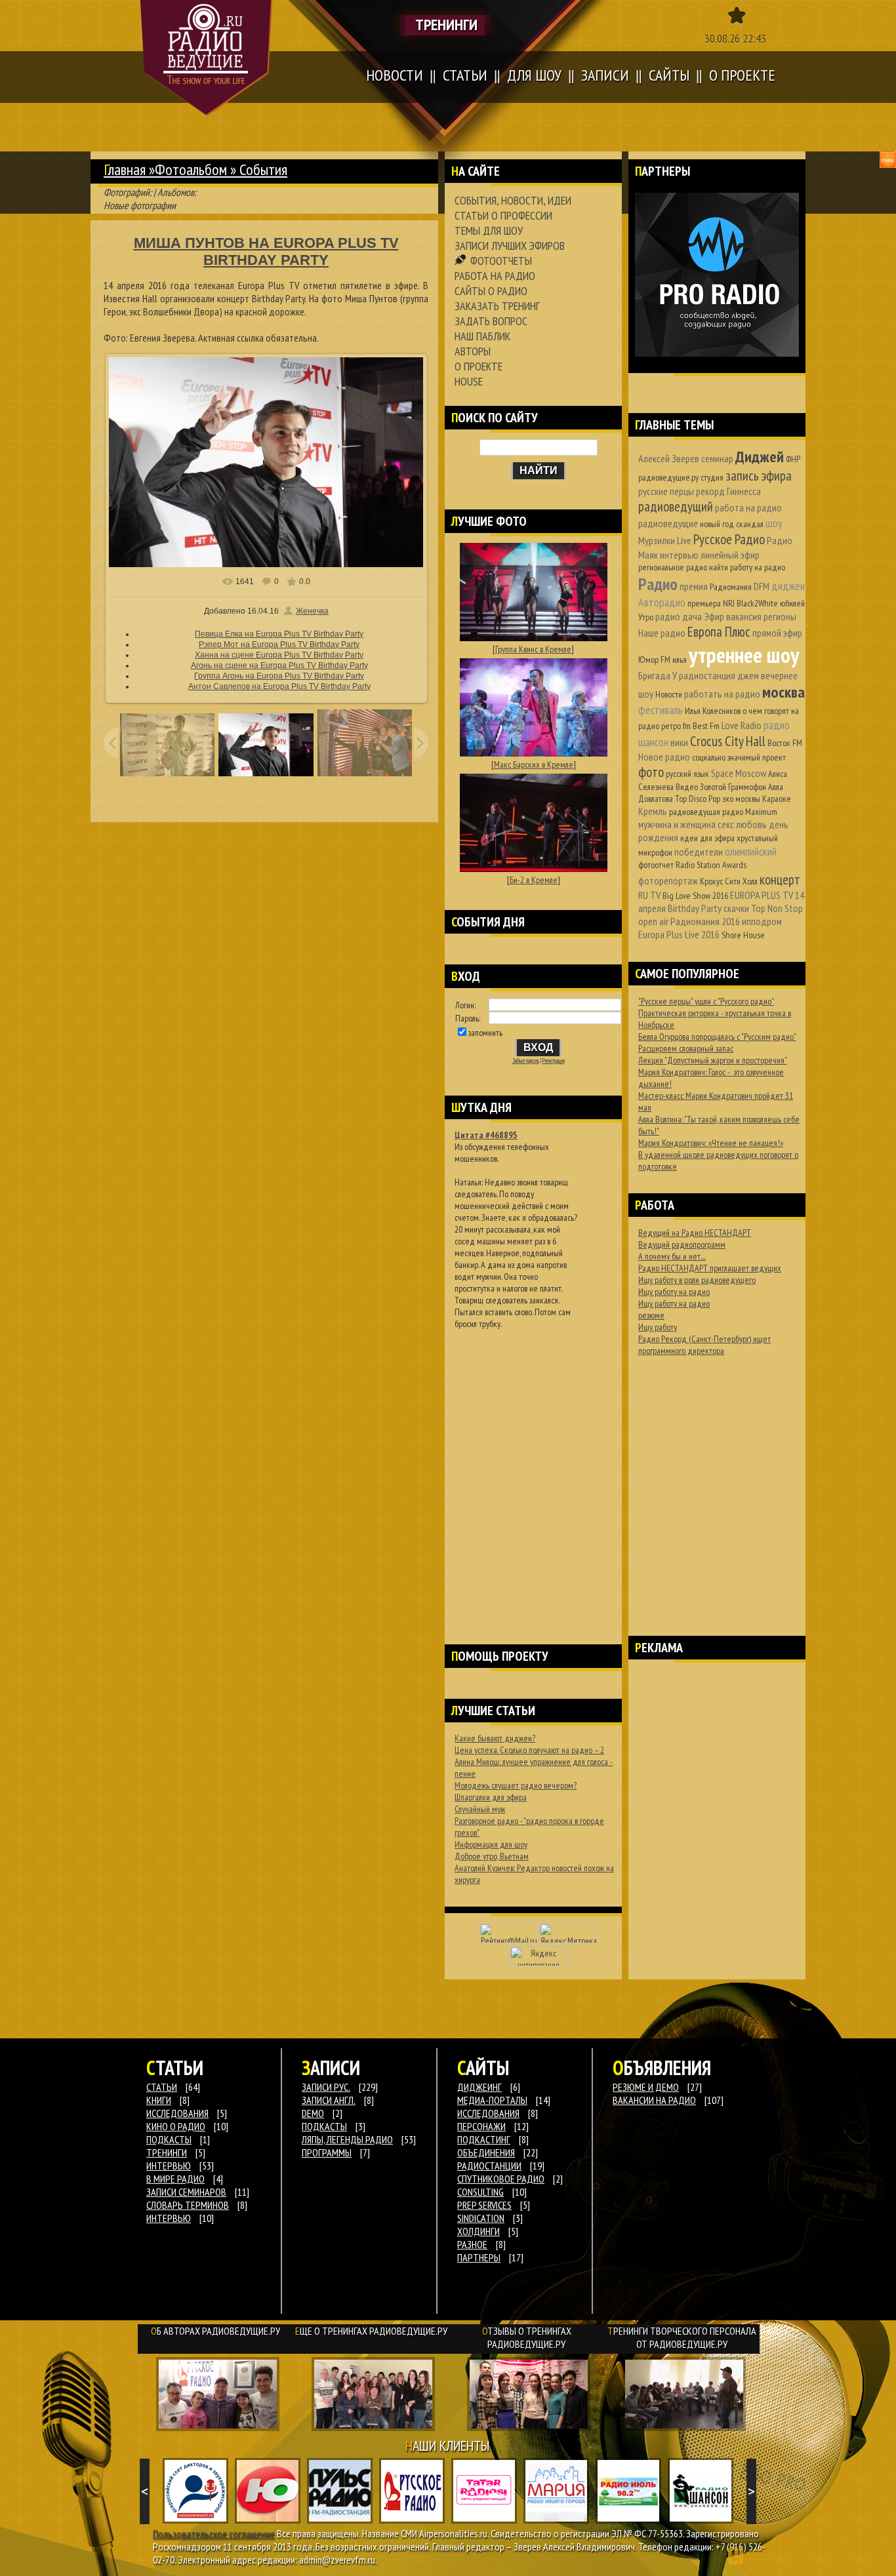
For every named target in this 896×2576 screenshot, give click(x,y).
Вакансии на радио (654, 2100)
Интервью (169, 2218)
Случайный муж (480, 1809)
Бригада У (658, 675)
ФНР (793, 459)
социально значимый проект (739, 757)
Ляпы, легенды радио (347, 2139)
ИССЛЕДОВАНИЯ (177, 2113)
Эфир (714, 616)
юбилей (792, 603)
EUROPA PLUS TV (762, 895)
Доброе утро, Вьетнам (492, 1856)
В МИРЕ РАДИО (175, 2179)
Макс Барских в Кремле (534, 764)
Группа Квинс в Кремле (533, 649)
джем (748, 675)
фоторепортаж (668, 881)
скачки (736, 908)
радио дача (679, 616)
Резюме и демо (646, 2087)
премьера (704, 603)
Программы (327, 2152)
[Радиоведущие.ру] (206, 58)
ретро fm (676, 726)
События (263, 169)
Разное (472, 2244)
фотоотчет (656, 865)
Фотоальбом (191, 169)
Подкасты (324, 2126)
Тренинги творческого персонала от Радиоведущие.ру (682, 2337)
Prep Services (484, 2205)
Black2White (757, 603)
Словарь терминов (188, 2205)
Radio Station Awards (711, 865)
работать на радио (722, 694)
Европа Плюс (719, 632)
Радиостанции (489, 2166)
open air (653, 921)
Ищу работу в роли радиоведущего (697, 1280)
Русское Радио (729, 539)
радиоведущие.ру (668, 477)
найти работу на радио (747, 567)
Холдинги (479, 2231)
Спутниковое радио (501, 2179)
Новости (669, 694)
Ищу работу (658, 1327)
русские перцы (666, 491)
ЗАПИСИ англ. (329, 2100)
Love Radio (742, 725)
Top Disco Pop (698, 799)
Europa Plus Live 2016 (679, 934)
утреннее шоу (744, 655)
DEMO (313, 2113)
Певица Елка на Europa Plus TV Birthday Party (279, 634)
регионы (780, 616)
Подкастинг (484, 2139)
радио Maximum (750, 812)
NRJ (729, 603)
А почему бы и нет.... (672, 1256)
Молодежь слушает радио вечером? (516, 1785)
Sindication (481, 2218)
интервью (679, 555)
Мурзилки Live (665, 540)
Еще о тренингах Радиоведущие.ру (371, 2331)
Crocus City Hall (728, 741)
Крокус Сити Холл (729, 881)
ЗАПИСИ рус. (326, 2087)
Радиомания (731, 587)
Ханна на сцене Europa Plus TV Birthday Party (279, 655)
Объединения (486, 2152)
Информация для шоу (491, 1844)
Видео (687, 787)
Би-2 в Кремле (534, 880)
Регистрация (554, 1061)
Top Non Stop (777, 908)
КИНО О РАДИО (176, 2126)
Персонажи (481, 2126)
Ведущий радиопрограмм (682, 1244)
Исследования (488, 2113)
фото (651, 772)
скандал (750, 524)
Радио (658, 584)
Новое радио (664, 757)
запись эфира (759, 476)
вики (679, 742)
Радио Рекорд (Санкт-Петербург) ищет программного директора (704, 1345)
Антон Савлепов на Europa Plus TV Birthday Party (279, 686)
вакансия (744, 616)
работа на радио (748, 507)
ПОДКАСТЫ (169, 2139)
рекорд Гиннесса (728, 491)
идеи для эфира (707, 838)
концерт (780, 880)
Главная (125, 169)
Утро (646, 617)
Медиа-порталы (492, 2100)
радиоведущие (668, 523)
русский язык (687, 774)
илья (680, 660)
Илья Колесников (713, 711)
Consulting (480, 2192)
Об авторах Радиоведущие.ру (215, 2331)
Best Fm (706, 726)
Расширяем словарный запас (686, 1048)
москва (784, 692)
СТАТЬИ (162, 2087)
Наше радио (662, 633)
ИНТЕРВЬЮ (169, 2166)
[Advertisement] (533, 1470)
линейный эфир (730, 555)
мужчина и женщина (677, 824)
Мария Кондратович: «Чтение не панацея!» (711, 1143)
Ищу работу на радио (674, 1292)
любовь (751, 824)
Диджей (760, 457)
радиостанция (707, 675)
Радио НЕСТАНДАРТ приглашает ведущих (710, 1268)
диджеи (788, 586)
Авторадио (662, 602)
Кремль (653, 811)
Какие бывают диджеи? (495, 1738)
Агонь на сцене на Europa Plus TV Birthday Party (279, 665)
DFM (762, 586)
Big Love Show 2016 (695, 896)
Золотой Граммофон (733, 787)
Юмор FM (654, 660)
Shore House (743, 935)
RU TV (649, 895)
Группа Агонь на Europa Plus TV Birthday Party (279, 676)
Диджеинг (479, 2087)
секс (726, 824)
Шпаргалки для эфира (491, 1797)
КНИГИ (159, 2100)
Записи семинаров (186, 2192)
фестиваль (661, 710)
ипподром (762, 921)
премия (694, 586)
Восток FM (785, 743)
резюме (651, 1315)
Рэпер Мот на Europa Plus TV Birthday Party (279, 644)
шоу (774, 523)
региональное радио (673, 567)
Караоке (777, 799)
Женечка (312, 611)
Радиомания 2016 (705, 921)
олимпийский (751, 851)
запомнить (485, 1033)
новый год (717, 524)
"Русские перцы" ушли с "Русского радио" (706, 1001)
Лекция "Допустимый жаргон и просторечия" (713, 1060)
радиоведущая (695, 812)
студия (712, 477)
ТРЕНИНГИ (167, 2152)
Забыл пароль (526, 1061)
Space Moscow (739, 773)
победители (699, 852)
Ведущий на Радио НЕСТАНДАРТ (695, 1233)
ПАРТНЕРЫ (479, 2257)
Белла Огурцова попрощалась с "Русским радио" (717, 1037)
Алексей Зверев (669, 458)
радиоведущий (676, 506)
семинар (717, 458)
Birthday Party (695, 908)
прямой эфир (777, 633)
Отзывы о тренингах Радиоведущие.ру (527, 2337)
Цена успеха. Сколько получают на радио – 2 (529, 1750)
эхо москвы (741, 799)
